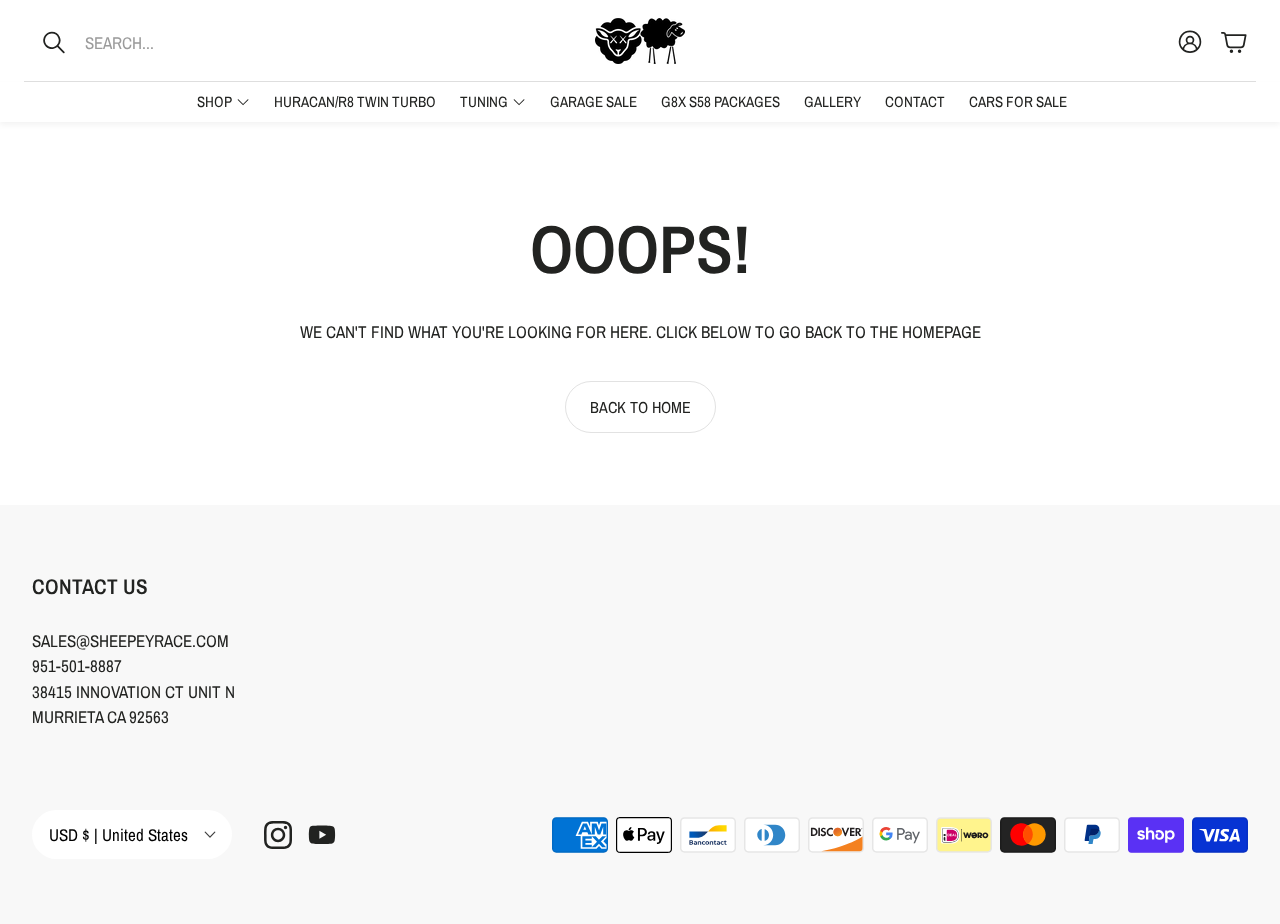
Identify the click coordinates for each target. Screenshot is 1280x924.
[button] (155, 42)
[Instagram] (278, 835)
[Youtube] (322, 835)
